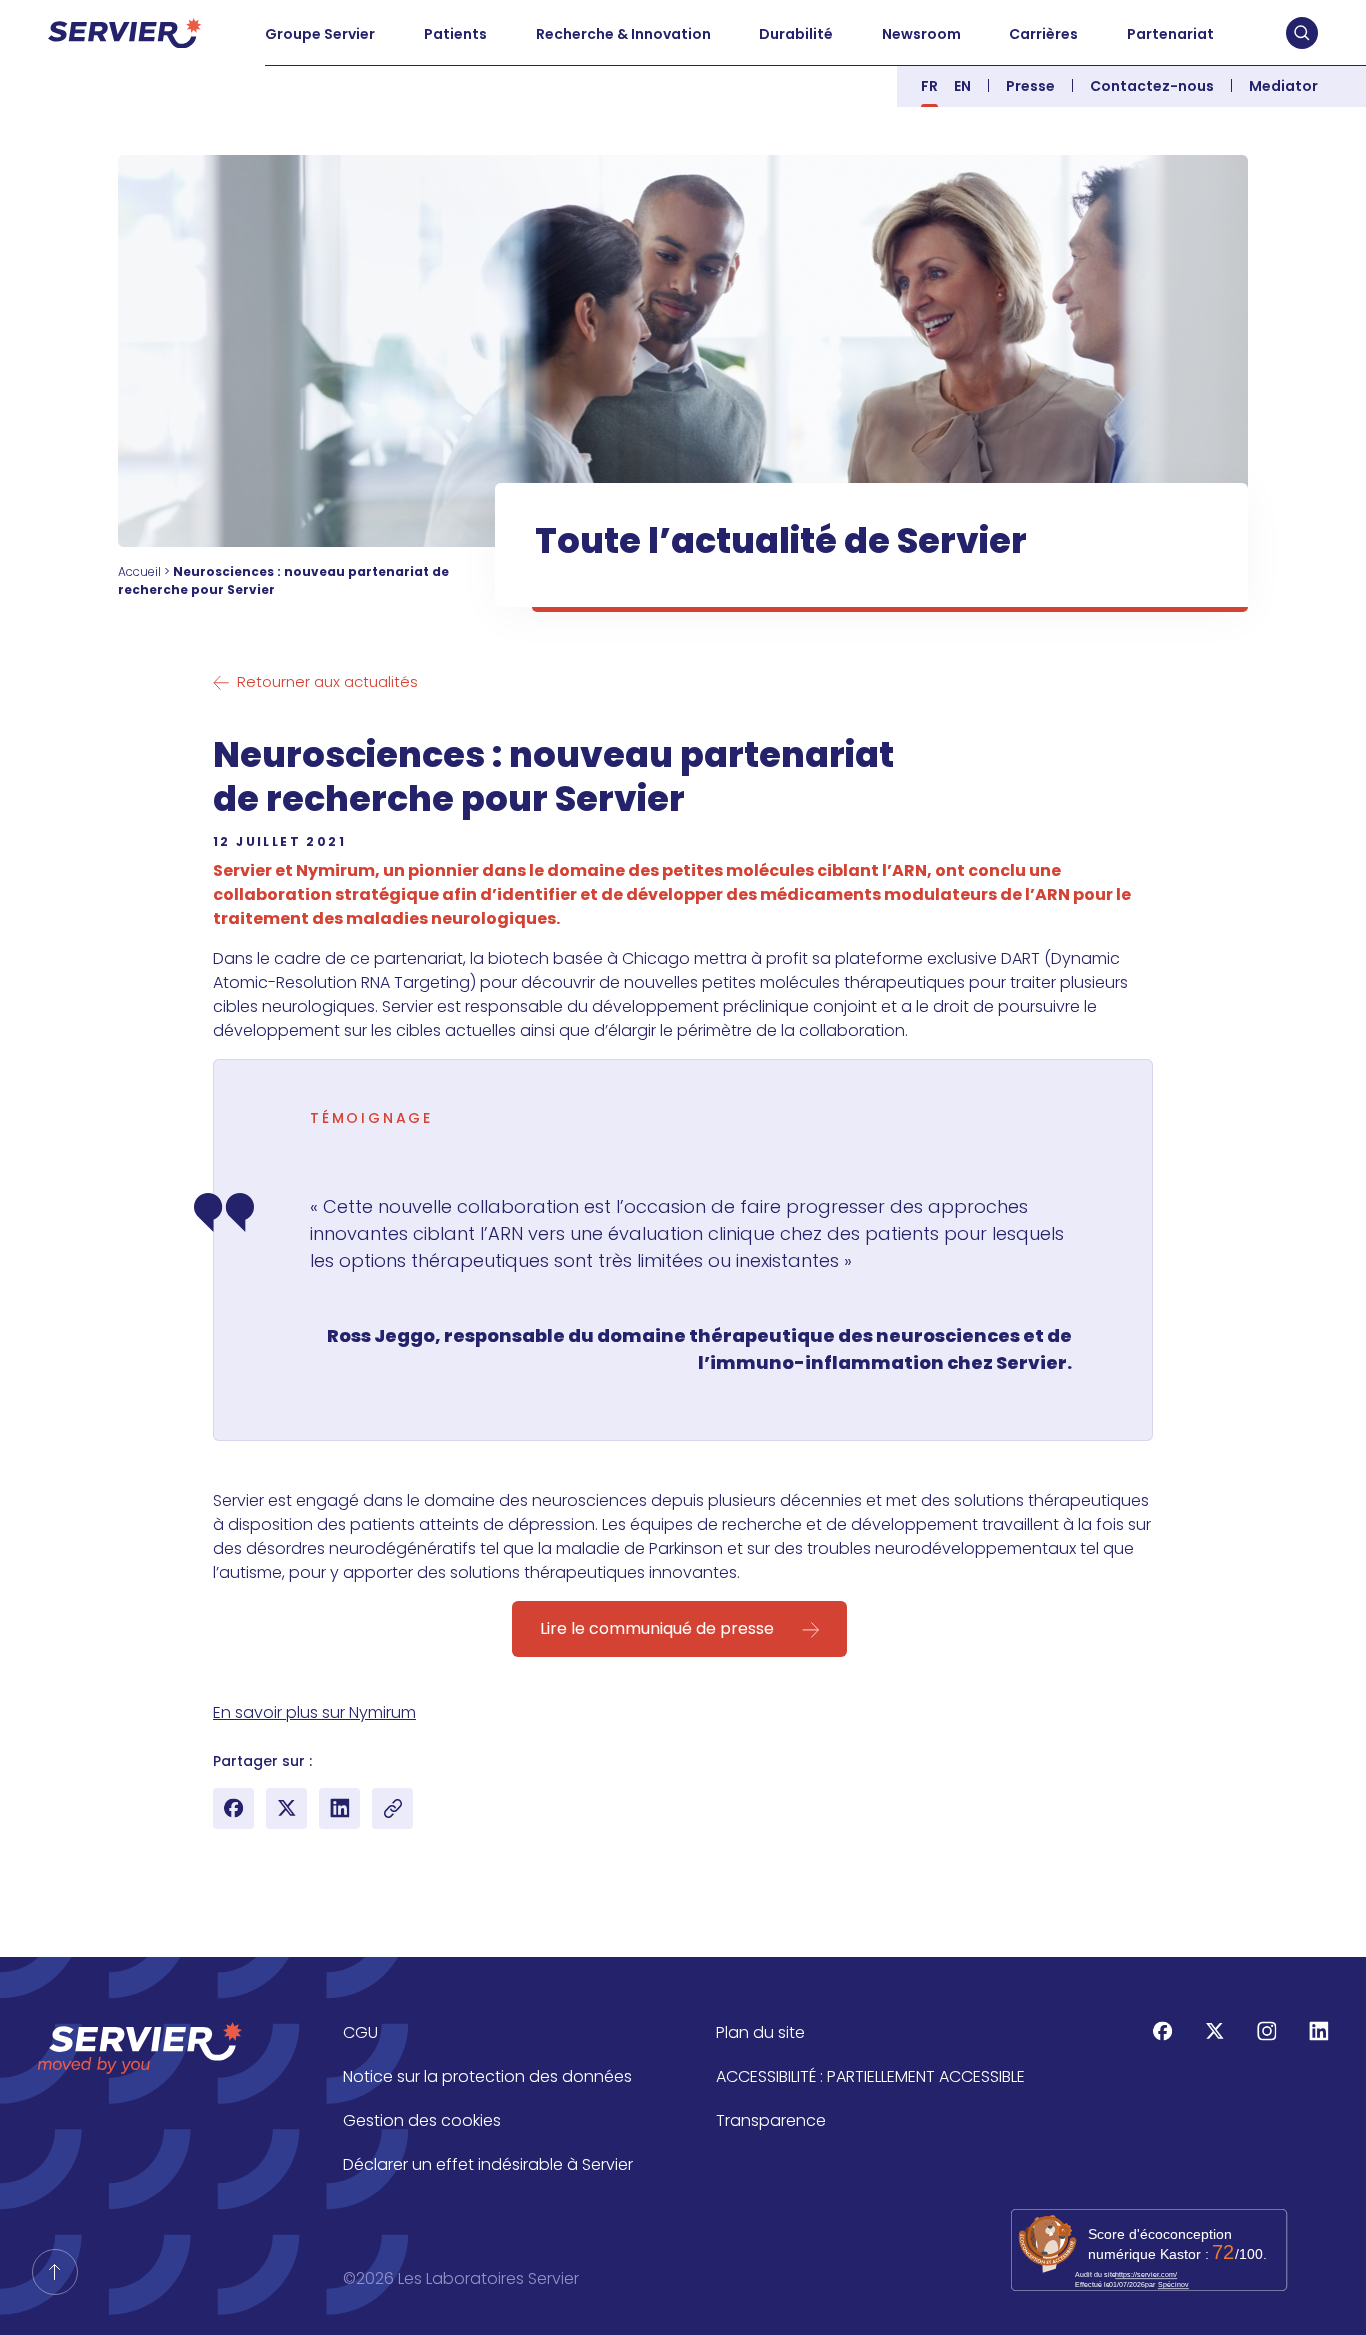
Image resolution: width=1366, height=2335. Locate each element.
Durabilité (796, 34)
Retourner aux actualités (327, 681)
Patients (455, 34)
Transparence (771, 2120)
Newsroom (921, 34)
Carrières (1043, 34)
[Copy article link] (392, 1808)
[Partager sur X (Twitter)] (286, 1808)
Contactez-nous (1152, 86)
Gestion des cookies (422, 2120)
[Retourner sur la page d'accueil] (55, 2272)
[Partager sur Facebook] (233, 1808)
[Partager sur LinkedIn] (339, 1808)
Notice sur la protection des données (487, 2076)
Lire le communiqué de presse (657, 1628)
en (962, 86)
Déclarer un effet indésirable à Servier (488, 2164)
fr (929, 86)
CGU (360, 2032)
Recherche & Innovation (623, 34)
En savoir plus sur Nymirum (314, 1712)
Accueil (139, 571)
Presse (1030, 86)
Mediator (1283, 86)
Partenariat (1170, 34)
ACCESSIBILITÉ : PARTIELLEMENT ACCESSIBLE (870, 2076)
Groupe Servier (320, 34)
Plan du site (760, 2032)
